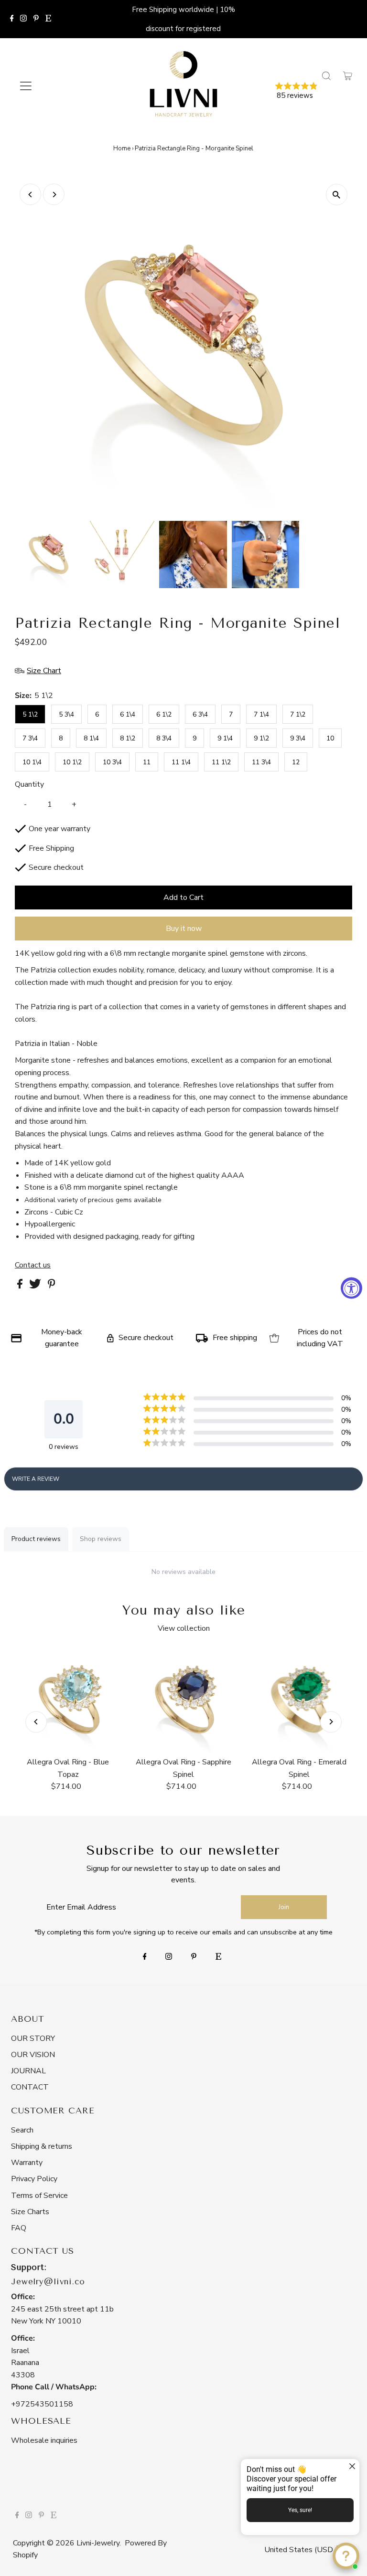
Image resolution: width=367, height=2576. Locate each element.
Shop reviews (101, 1539)
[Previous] (30, 195)
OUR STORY (33, 2038)
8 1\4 (91, 738)
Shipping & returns (42, 2146)
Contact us (33, 1265)
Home (122, 148)
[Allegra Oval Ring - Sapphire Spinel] (183, 1700)
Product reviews (36, 1539)
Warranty (27, 2163)
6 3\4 (200, 714)
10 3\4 (112, 762)
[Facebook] (12, 19)
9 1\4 (225, 738)
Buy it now (184, 929)
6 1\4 (128, 714)
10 (330, 738)
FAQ (19, 2228)
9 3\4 (298, 738)
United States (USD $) (304, 2550)
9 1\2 (261, 738)
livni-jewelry (98, 2543)
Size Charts (30, 2212)
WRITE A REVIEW (36, 1479)
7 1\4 (261, 714)
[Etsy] (48, 19)
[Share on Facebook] (21, 1286)
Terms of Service (39, 2196)
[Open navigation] (54, 86)
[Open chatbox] (346, 2556)
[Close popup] (351, 2467)
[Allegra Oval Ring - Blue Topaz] (68, 1700)
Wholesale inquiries (44, 2440)
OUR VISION (33, 2055)
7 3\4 (30, 738)
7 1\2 (298, 714)
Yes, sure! (300, 2510)
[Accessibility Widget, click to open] (351, 1288)
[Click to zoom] (337, 195)
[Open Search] (326, 76)
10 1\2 (72, 762)
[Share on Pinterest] (52, 1286)
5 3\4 (66, 714)
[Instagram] (23, 19)
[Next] (54, 195)
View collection (184, 1628)
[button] (313, 92)
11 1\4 (181, 762)
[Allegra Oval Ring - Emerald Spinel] (299, 1700)
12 (296, 762)
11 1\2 (221, 762)
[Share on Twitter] (36, 1286)
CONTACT (30, 2087)
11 (147, 762)
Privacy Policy (34, 2179)
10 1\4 (32, 762)
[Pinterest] (36, 19)
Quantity (29, 784)
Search (22, 2130)
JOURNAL (28, 2071)
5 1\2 (30, 714)
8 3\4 (164, 738)
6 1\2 (164, 714)
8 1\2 (128, 738)
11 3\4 (261, 762)
